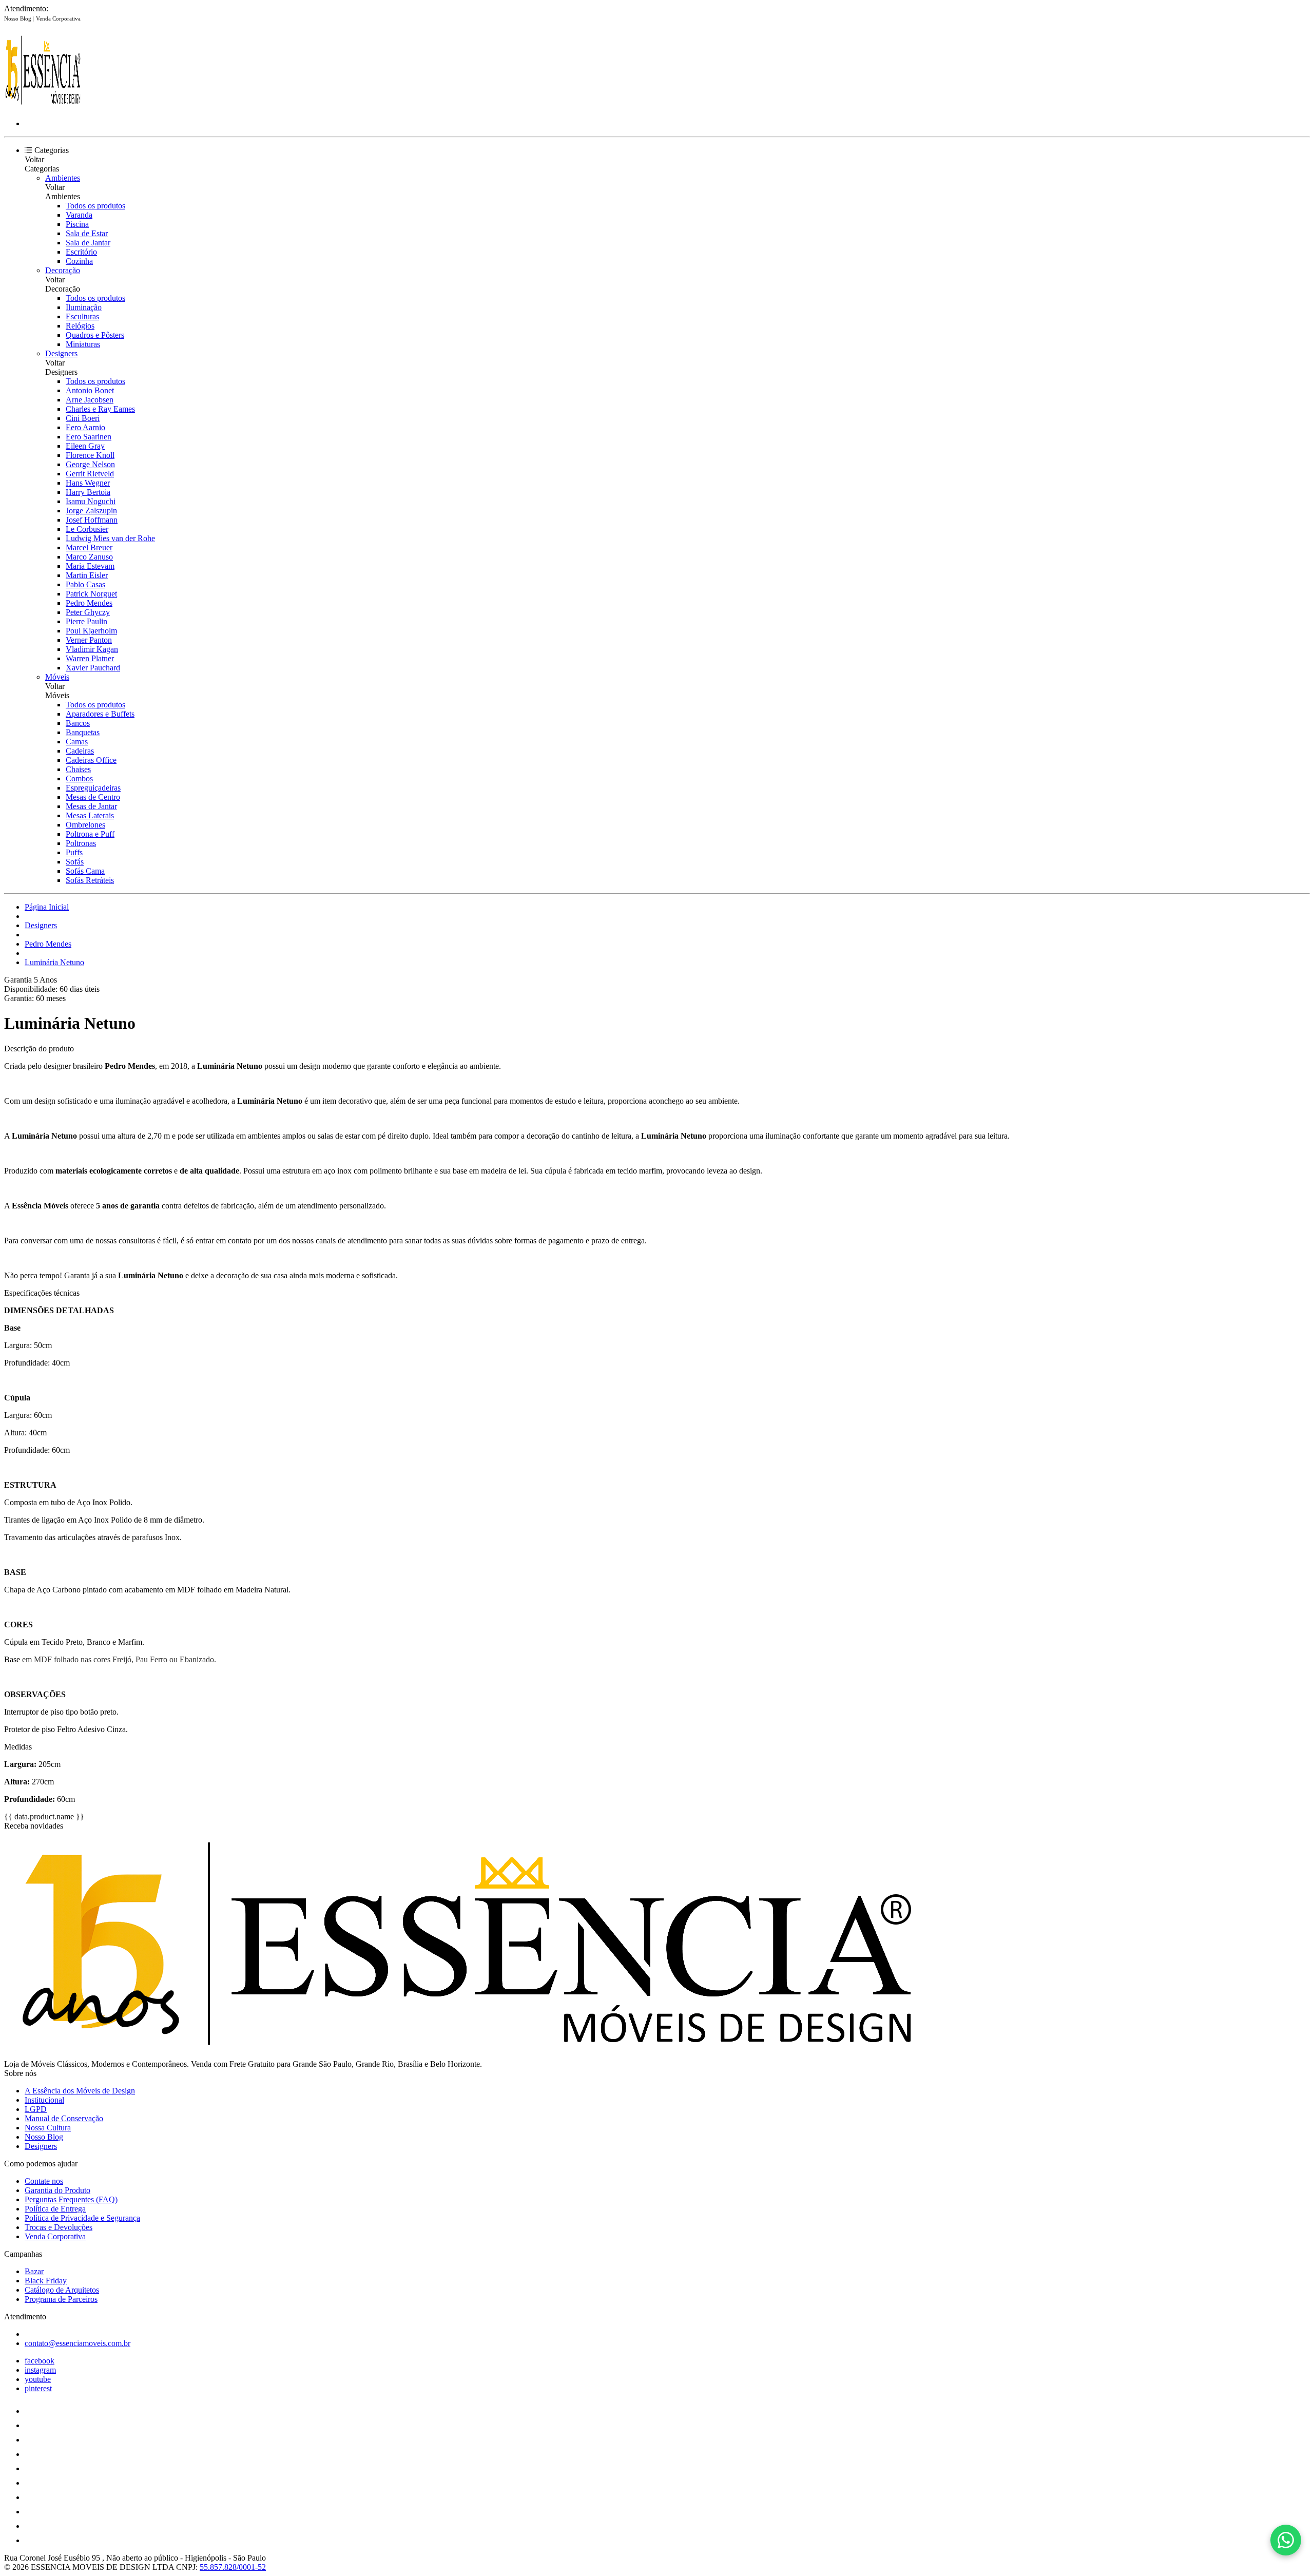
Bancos (78, 723)
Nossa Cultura (48, 2128)
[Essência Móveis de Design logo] (43, 106)
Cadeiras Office (91, 760)
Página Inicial (47, 907)
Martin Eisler (87, 575)
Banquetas (83, 732)
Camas (77, 742)
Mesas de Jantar (91, 806)
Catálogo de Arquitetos (62, 2290)
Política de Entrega (55, 2209)
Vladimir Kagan (92, 649)
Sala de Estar (87, 233)
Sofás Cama (85, 871)
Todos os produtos (95, 206)
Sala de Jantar (88, 243)
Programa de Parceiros (61, 2299)
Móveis (57, 677)
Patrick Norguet (91, 594)
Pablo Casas (85, 584)
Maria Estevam (90, 566)
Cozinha (79, 261)
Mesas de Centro (93, 797)
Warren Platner (90, 658)
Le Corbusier (87, 529)
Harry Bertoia (88, 492)
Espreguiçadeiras (93, 788)
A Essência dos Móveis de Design (80, 2091)
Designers (61, 353)
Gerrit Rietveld (90, 474)
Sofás (75, 862)
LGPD (36, 2109)
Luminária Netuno (54, 962)
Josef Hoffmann (92, 520)
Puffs (74, 852)
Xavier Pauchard (93, 668)
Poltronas (81, 843)
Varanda (79, 215)
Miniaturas (83, 344)
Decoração (63, 270)
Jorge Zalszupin (91, 511)
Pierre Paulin (86, 621)
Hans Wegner (88, 483)
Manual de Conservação (64, 2118)
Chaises (78, 769)
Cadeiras (80, 751)
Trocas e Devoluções (59, 2227)
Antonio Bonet (90, 390)
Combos (79, 778)
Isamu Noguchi (91, 501)
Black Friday (46, 2281)
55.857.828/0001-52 (233, 2567)
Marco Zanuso (89, 557)
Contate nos (44, 2181)
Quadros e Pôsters (95, 335)
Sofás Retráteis (90, 880)
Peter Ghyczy (88, 612)
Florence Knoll (90, 455)
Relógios (80, 326)
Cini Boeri (83, 418)
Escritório (81, 252)
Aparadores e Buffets (100, 714)
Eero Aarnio (85, 427)
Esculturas (82, 316)
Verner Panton (89, 640)
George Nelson (90, 464)
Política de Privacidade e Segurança (82, 2218)
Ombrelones (85, 825)
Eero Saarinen (89, 437)
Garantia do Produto (57, 2190)
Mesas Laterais (90, 815)
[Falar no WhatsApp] (1286, 2540)
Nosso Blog (18, 18)
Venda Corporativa (58, 18)
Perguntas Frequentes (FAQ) (71, 2199)
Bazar (34, 2271)
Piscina (77, 224)
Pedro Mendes (89, 603)
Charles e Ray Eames (100, 409)
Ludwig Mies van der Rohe (110, 538)
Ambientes (63, 178)
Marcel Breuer (89, 547)
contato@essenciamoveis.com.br (78, 2343)
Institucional (44, 2100)
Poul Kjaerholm (91, 631)
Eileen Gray (85, 446)
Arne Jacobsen (90, 400)
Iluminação (84, 307)
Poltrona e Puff (90, 834)
